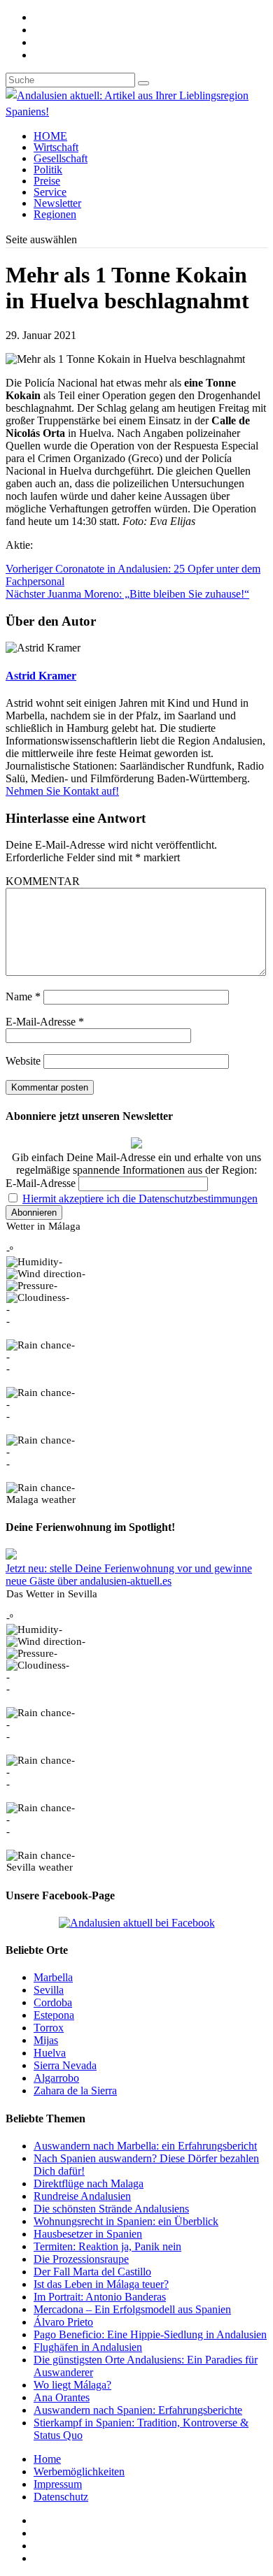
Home (47, 2459)
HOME (50, 136)
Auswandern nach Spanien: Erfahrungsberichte (138, 2410)
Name (23, 996)
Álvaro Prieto (63, 2322)
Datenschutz (61, 2497)
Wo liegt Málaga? (72, 2385)
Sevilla (49, 1990)
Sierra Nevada (65, 2065)
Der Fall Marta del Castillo (92, 2272)
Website (23, 1061)
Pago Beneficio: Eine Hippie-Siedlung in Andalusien (150, 2334)
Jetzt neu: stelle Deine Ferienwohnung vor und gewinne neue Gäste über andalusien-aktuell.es (129, 1575)
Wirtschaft (56, 147)
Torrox (49, 2028)
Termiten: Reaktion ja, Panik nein (107, 2246)
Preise (47, 181)
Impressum (58, 2484)
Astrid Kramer (41, 676)
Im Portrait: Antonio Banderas (100, 2297)
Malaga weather (41, 1499)
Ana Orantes (62, 2397)
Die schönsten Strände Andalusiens (111, 2209)
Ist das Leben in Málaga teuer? (101, 2284)
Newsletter (57, 203)
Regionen (55, 214)
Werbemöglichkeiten (79, 2471)
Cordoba (53, 2002)
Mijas (46, 2040)
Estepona (54, 2015)
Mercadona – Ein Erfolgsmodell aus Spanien (132, 2309)
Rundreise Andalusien (82, 2196)
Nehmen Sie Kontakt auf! (62, 791)
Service (50, 192)
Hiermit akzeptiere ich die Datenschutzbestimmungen (140, 1199)
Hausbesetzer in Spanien (88, 2234)
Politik (48, 170)
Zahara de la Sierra (75, 2091)
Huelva (50, 2053)
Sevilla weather (40, 1867)
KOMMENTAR (43, 881)
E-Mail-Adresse (45, 1022)
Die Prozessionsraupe (81, 2259)
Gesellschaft (61, 158)
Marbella (53, 1977)
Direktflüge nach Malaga (89, 2183)
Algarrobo (56, 2078)
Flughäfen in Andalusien (88, 2347)
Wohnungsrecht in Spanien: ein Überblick (126, 2221)
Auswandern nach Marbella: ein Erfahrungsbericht (145, 2146)
